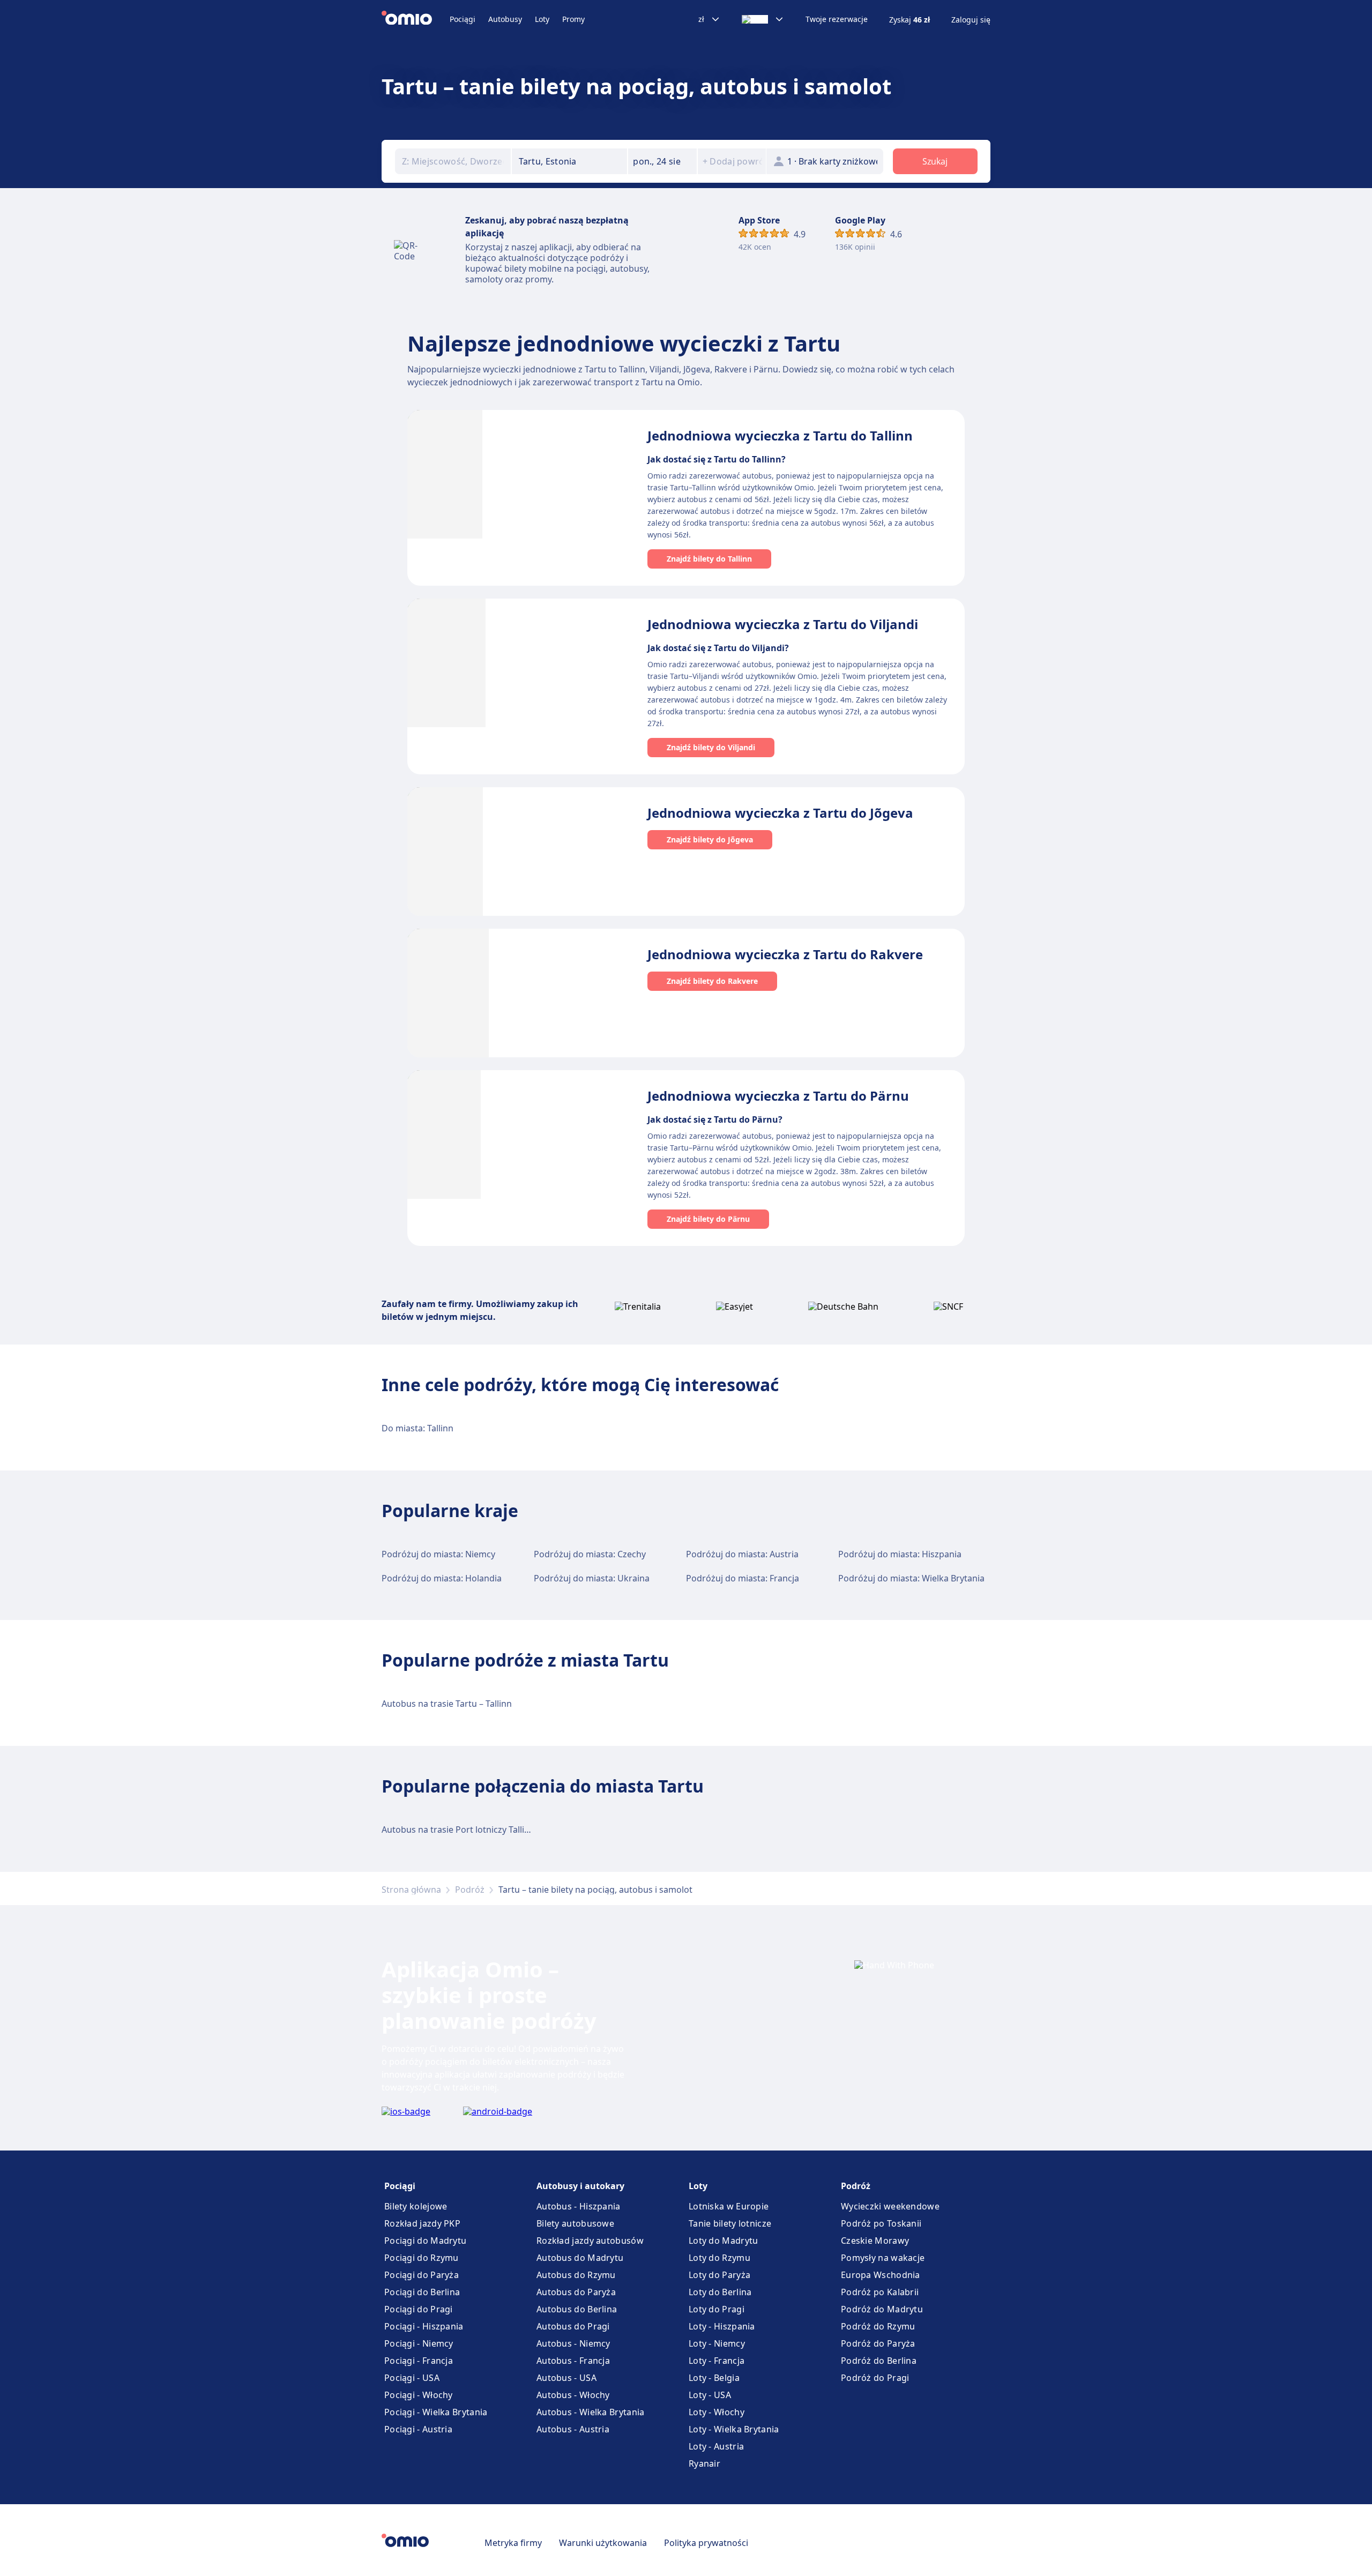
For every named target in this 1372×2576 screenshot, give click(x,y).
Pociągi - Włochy (419, 2395)
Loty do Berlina (720, 2292)
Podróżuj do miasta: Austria (742, 1554)
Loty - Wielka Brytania (734, 2429)
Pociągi (463, 19)
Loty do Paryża (719, 2275)
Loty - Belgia (714, 2378)
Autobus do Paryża (576, 2292)
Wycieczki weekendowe (890, 2206)
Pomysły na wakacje (883, 2258)
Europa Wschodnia (881, 2275)
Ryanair (704, 2463)
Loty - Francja (717, 2361)
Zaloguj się (971, 20)
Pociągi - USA (412, 2378)
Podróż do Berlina (879, 2361)
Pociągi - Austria (418, 2429)
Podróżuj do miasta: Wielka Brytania (911, 1578)
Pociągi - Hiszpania (424, 2326)
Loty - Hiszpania (722, 2326)
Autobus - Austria (573, 2429)
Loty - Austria (716, 2446)
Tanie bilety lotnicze (730, 2223)
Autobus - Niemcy (573, 2343)
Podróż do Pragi (875, 2378)
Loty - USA (710, 2395)
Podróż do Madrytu (882, 2309)
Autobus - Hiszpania (579, 2206)
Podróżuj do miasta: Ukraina (592, 1578)
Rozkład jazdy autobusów (590, 2241)
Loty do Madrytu (724, 2241)
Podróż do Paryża (878, 2343)
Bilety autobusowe (575, 2223)
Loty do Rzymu (719, 2258)
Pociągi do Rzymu (422, 2258)
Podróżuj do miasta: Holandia (442, 1578)
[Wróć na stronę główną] (416, 19)
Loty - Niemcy (717, 2343)
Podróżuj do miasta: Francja (743, 1578)
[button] (662, 161)
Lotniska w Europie (729, 2206)
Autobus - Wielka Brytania (591, 2412)
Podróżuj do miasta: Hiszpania (900, 1554)
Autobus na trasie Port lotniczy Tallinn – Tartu (473, 1830)
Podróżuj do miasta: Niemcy (438, 1554)
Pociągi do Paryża (422, 2275)
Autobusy (505, 19)
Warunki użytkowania (603, 2543)
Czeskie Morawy (875, 2241)
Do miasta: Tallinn (417, 1428)
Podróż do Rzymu (878, 2326)
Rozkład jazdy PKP (422, 2223)
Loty (542, 19)
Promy (573, 19)
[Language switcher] (763, 19)
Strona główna (411, 1890)
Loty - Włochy (717, 2412)
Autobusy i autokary (580, 2186)
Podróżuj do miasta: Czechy (590, 1554)
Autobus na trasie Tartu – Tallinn (447, 1704)
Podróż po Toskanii (881, 2223)
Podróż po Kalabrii (880, 2292)
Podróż (470, 1890)
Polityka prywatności (706, 2543)
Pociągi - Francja (419, 2361)
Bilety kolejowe (416, 2206)
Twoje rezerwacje (837, 19)
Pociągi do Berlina (422, 2292)
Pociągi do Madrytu (425, 2241)
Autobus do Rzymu (576, 2275)
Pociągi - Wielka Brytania (436, 2412)
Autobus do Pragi (573, 2326)
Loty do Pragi (717, 2309)
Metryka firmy (513, 2543)
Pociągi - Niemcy (419, 2343)
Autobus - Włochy (573, 2395)
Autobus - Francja (573, 2361)
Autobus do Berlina (577, 2309)
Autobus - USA (566, 2378)
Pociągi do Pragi (419, 2309)
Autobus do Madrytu (580, 2258)
